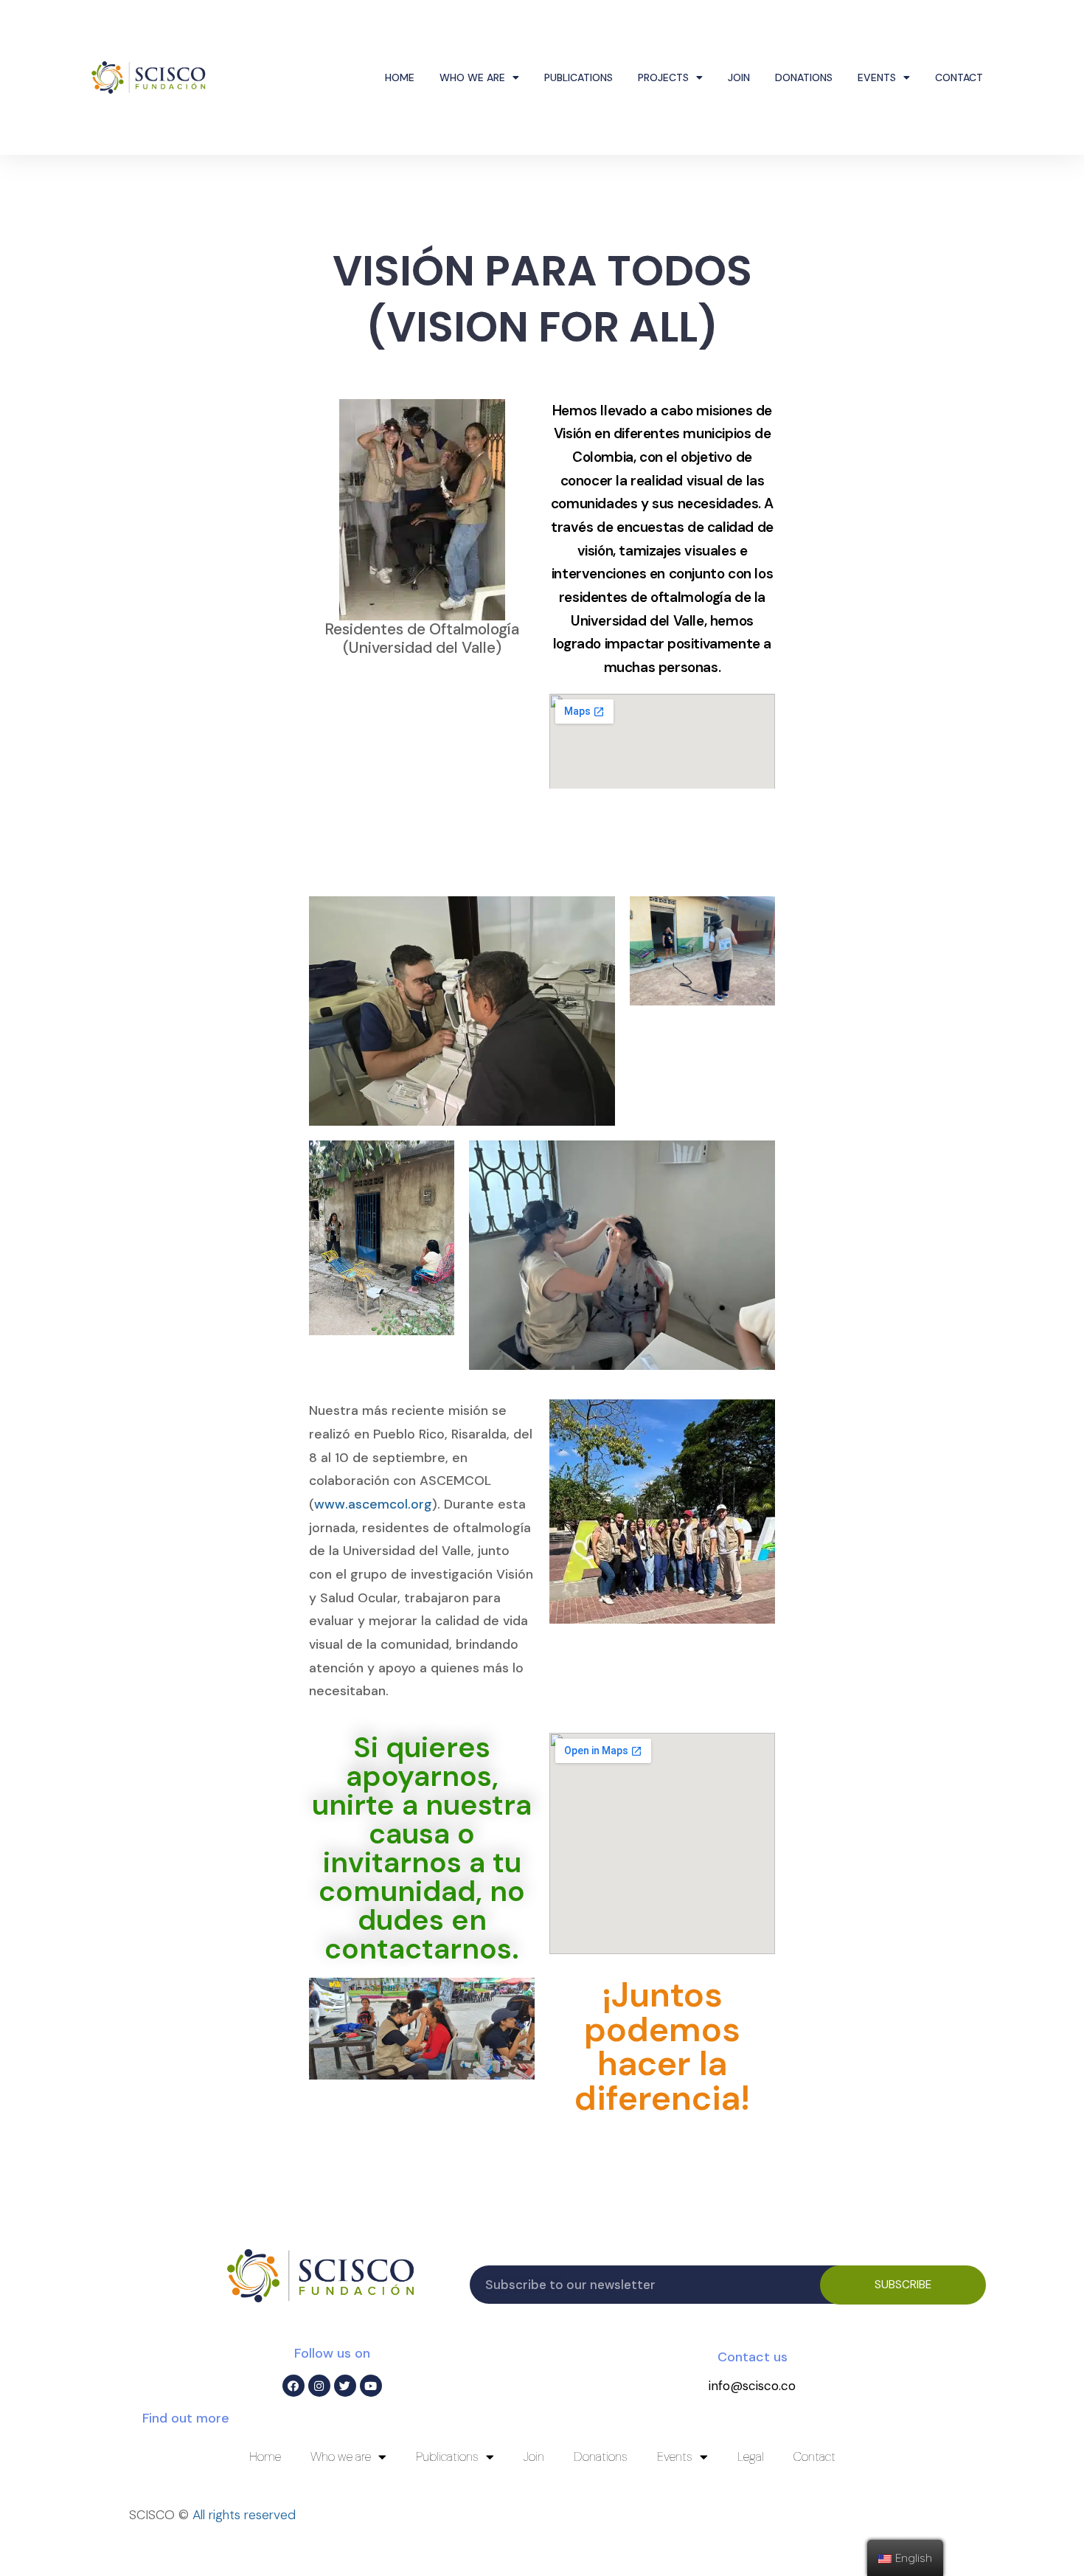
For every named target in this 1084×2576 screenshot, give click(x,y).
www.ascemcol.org (373, 1504)
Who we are (472, 77)
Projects (663, 77)
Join (739, 77)
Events (877, 77)
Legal (751, 2456)
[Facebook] (293, 2386)
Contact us (753, 2357)
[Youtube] (371, 2386)
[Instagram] (319, 2386)
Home (400, 77)
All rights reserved (244, 2515)
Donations (804, 77)
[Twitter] (345, 2386)
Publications (579, 77)
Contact (959, 77)
